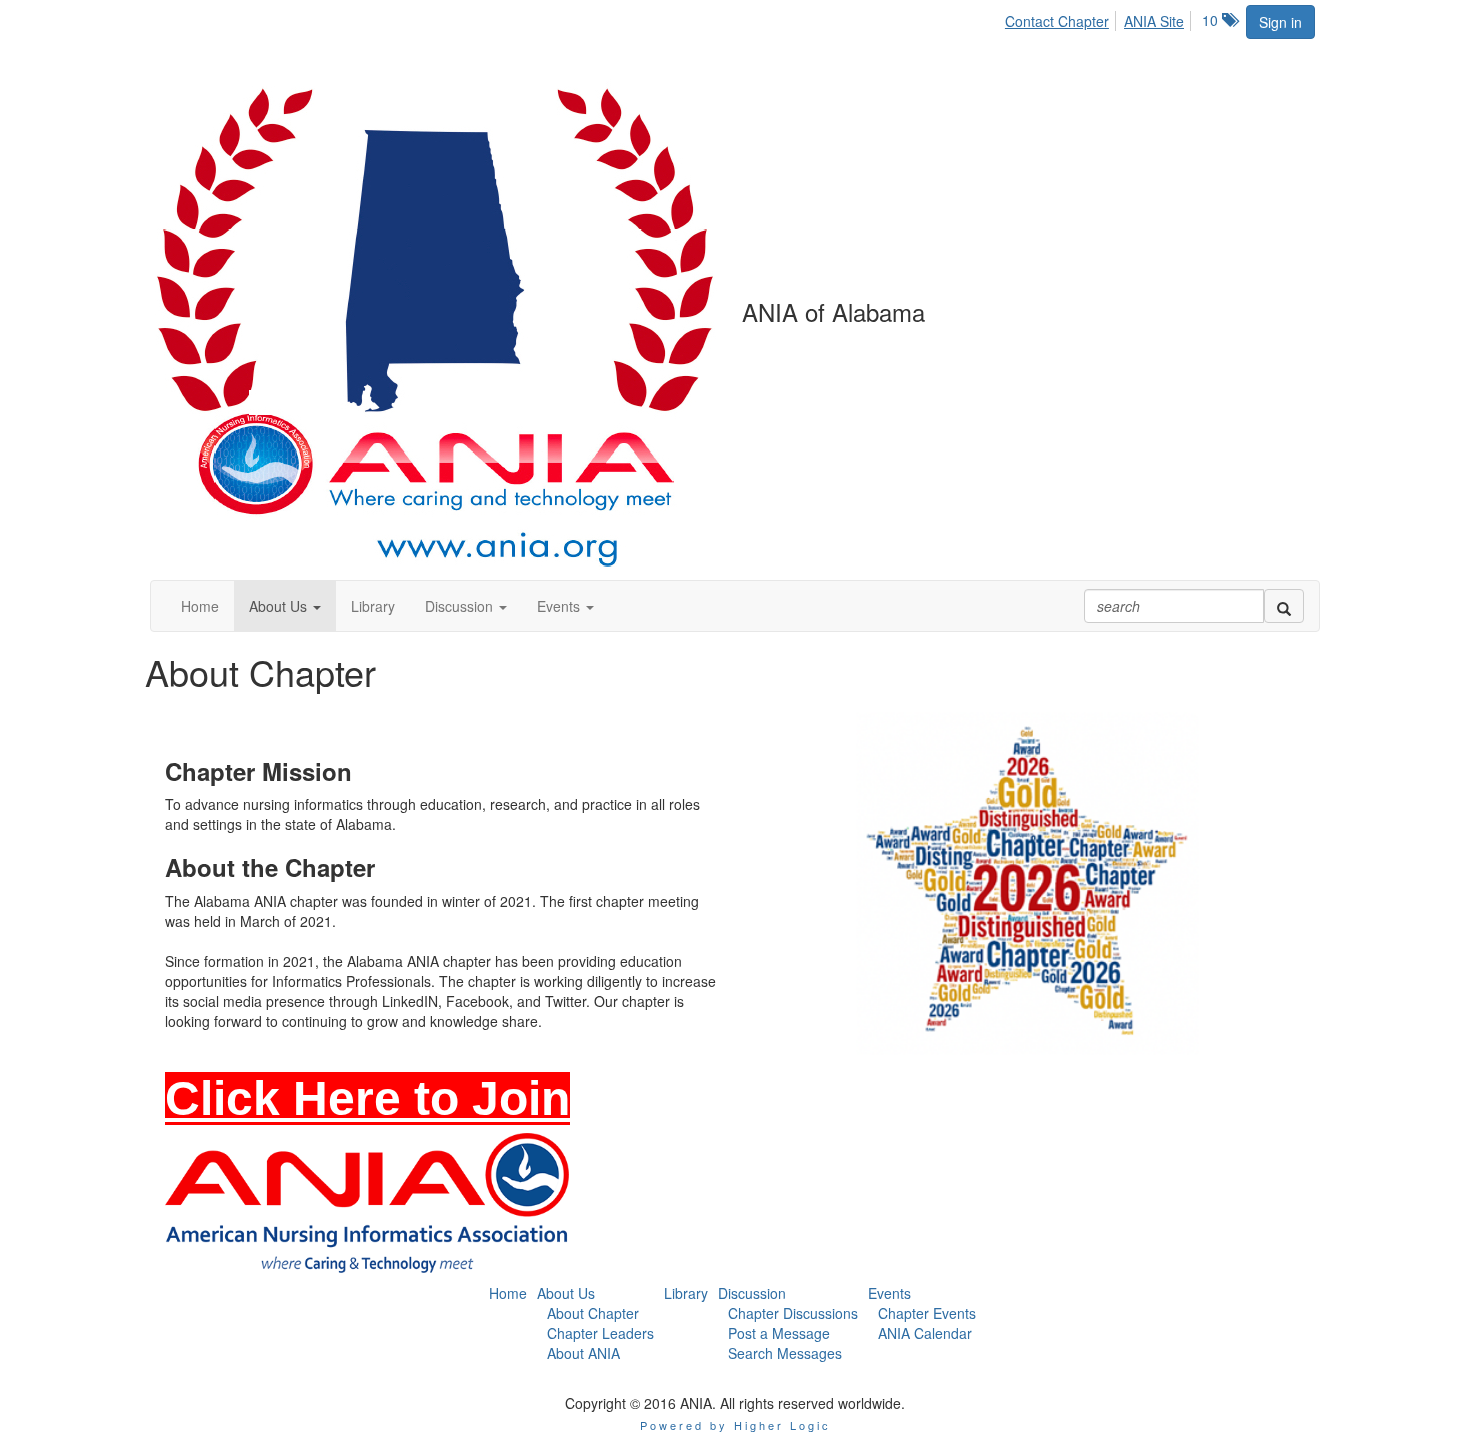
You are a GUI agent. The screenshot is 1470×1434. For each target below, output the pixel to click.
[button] (285, 606)
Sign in (1280, 22)
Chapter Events (927, 1313)
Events (889, 1293)
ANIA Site (1154, 21)
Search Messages (785, 1353)
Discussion (752, 1293)
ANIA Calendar (925, 1333)
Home (508, 1293)
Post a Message (779, 1333)
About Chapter (593, 1313)
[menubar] (1100, 18)
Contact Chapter (1057, 21)
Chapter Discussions (793, 1313)
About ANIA (583, 1353)
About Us (566, 1293)
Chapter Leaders (600, 1333)
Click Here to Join (367, 1098)
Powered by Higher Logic (735, 1425)
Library (686, 1293)
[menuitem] (1062, 18)
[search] (1284, 606)
